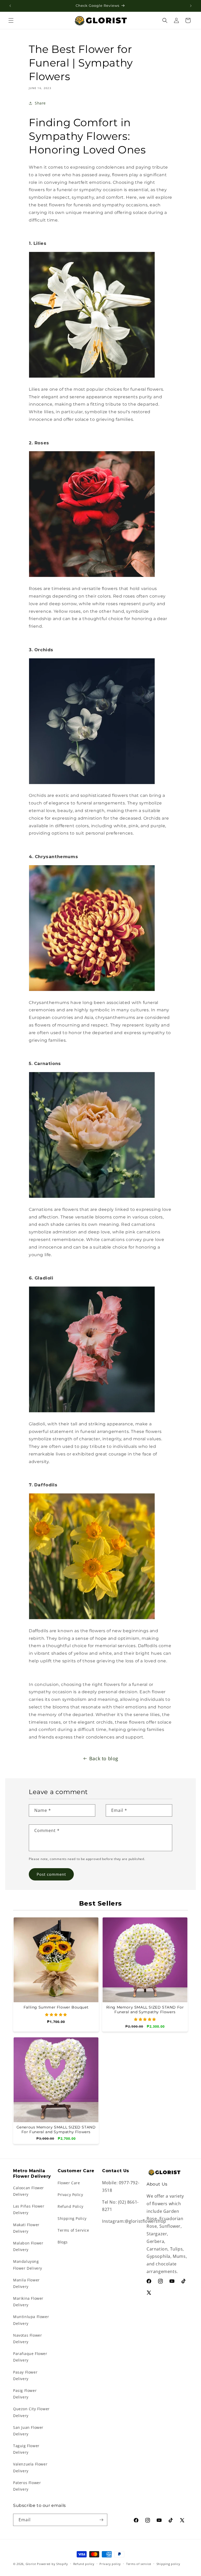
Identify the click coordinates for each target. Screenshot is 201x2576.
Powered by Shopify (52, 2564)
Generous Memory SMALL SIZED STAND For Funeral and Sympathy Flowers (56, 2130)
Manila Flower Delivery (26, 2283)
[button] (11, 20)
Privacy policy (110, 2564)
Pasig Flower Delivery (25, 2394)
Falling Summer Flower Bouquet (56, 2007)
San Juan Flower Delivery (28, 2431)
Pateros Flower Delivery (27, 2486)
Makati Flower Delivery (26, 2228)
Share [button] (40, 103)
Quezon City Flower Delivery (31, 2412)
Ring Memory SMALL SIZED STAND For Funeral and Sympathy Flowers (145, 2010)
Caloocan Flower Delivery (29, 2191)
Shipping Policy (72, 2218)
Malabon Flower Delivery (28, 2246)
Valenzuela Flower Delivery (30, 2467)
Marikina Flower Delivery (28, 2302)
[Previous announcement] (10, 6)
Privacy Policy (70, 2195)
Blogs (63, 2242)
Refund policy (84, 2564)
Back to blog (104, 1758)
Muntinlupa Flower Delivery (31, 2320)
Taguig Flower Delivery (26, 2449)
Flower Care (69, 2183)
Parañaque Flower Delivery (30, 2357)
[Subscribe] (101, 2520)
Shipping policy (168, 2564)
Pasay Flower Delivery (25, 2375)
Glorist (31, 2564)
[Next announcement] (191, 6)
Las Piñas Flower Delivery (29, 2209)
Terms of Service (73, 2230)
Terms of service (139, 2564)
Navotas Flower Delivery (27, 2338)
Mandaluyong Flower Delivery (28, 2265)
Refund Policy (71, 2206)
